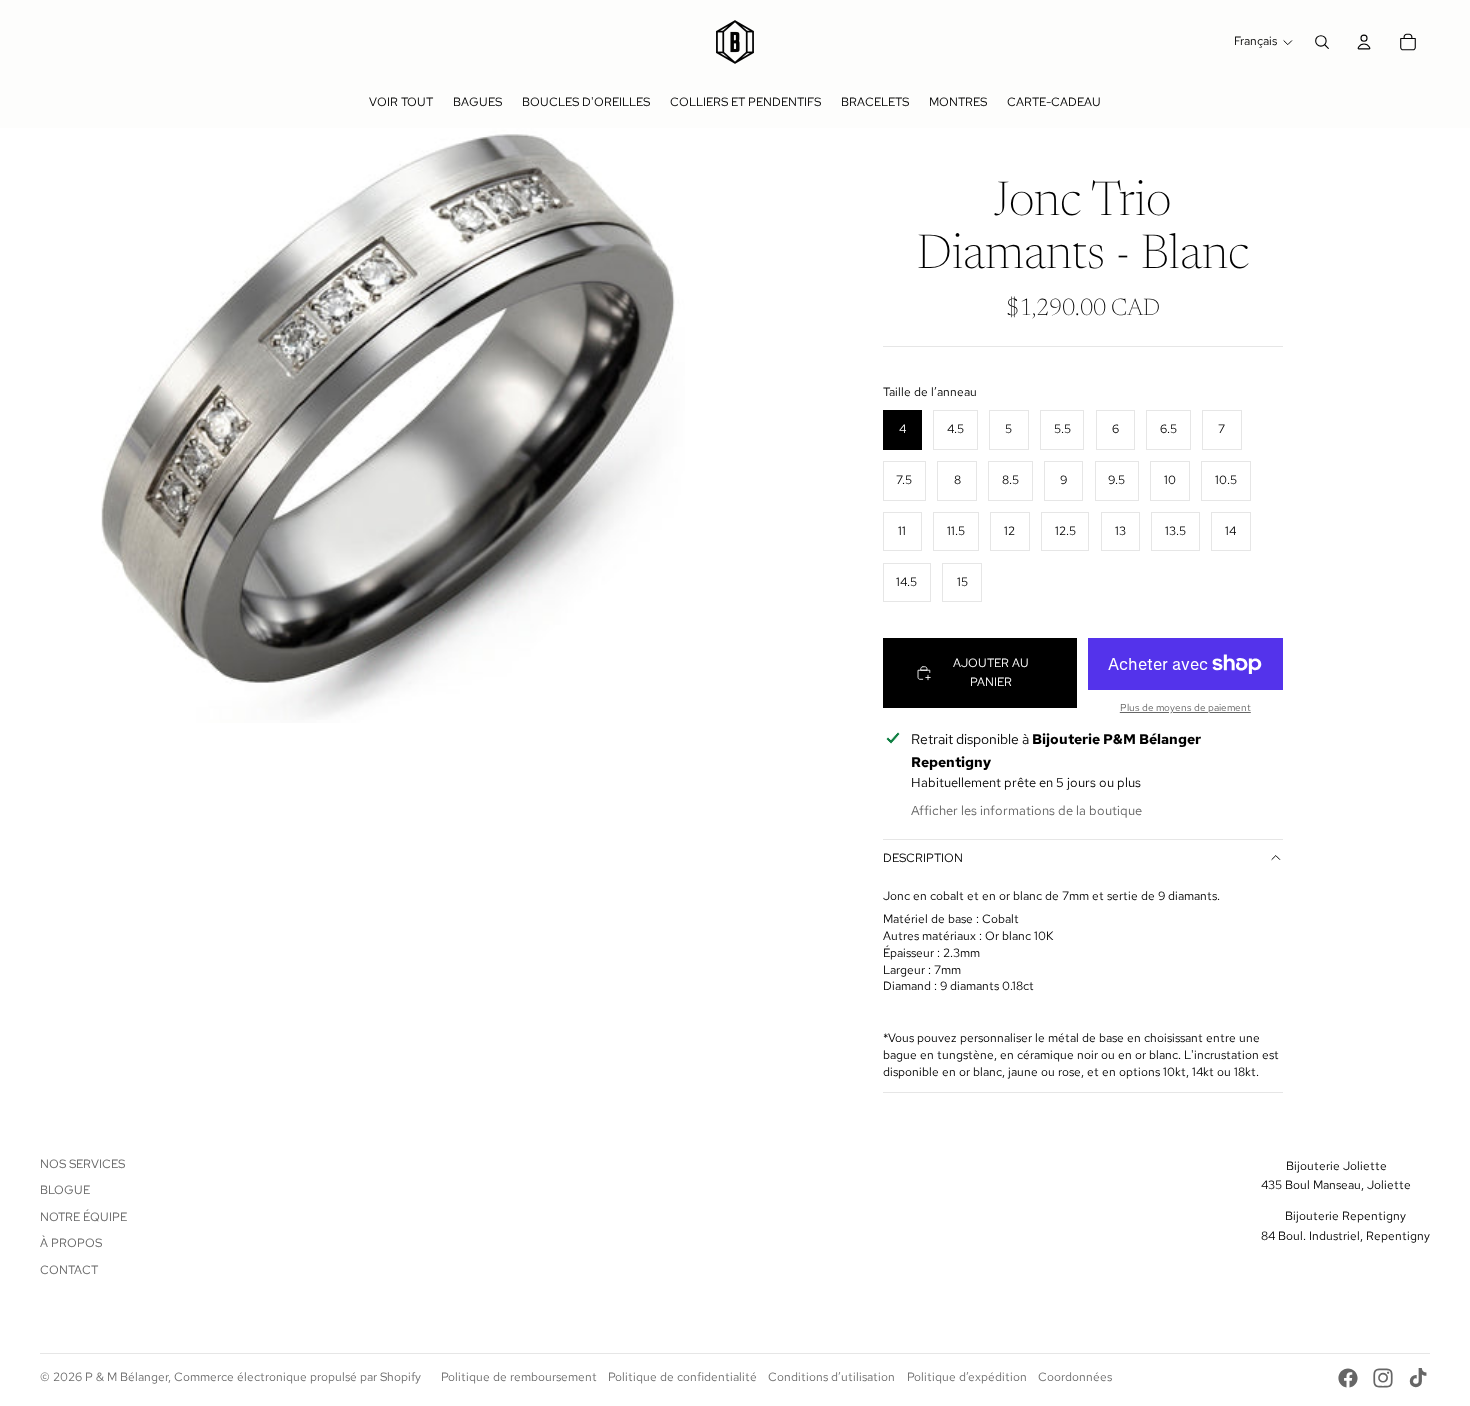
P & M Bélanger (126, 1377)
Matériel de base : (932, 919)
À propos (71, 1243)
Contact (69, 1270)
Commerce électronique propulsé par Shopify (297, 1377)
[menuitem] (401, 102)
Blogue (65, 1190)
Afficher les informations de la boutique (1026, 810)
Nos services (82, 1164)
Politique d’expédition (967, 1377)
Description (923, 858)
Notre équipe (83, 1217)
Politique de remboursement (519, 1377)
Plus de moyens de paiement (1185, 707)
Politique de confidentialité (682, 1377)
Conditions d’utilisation (831, 1377)
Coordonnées (1075, 1377)
